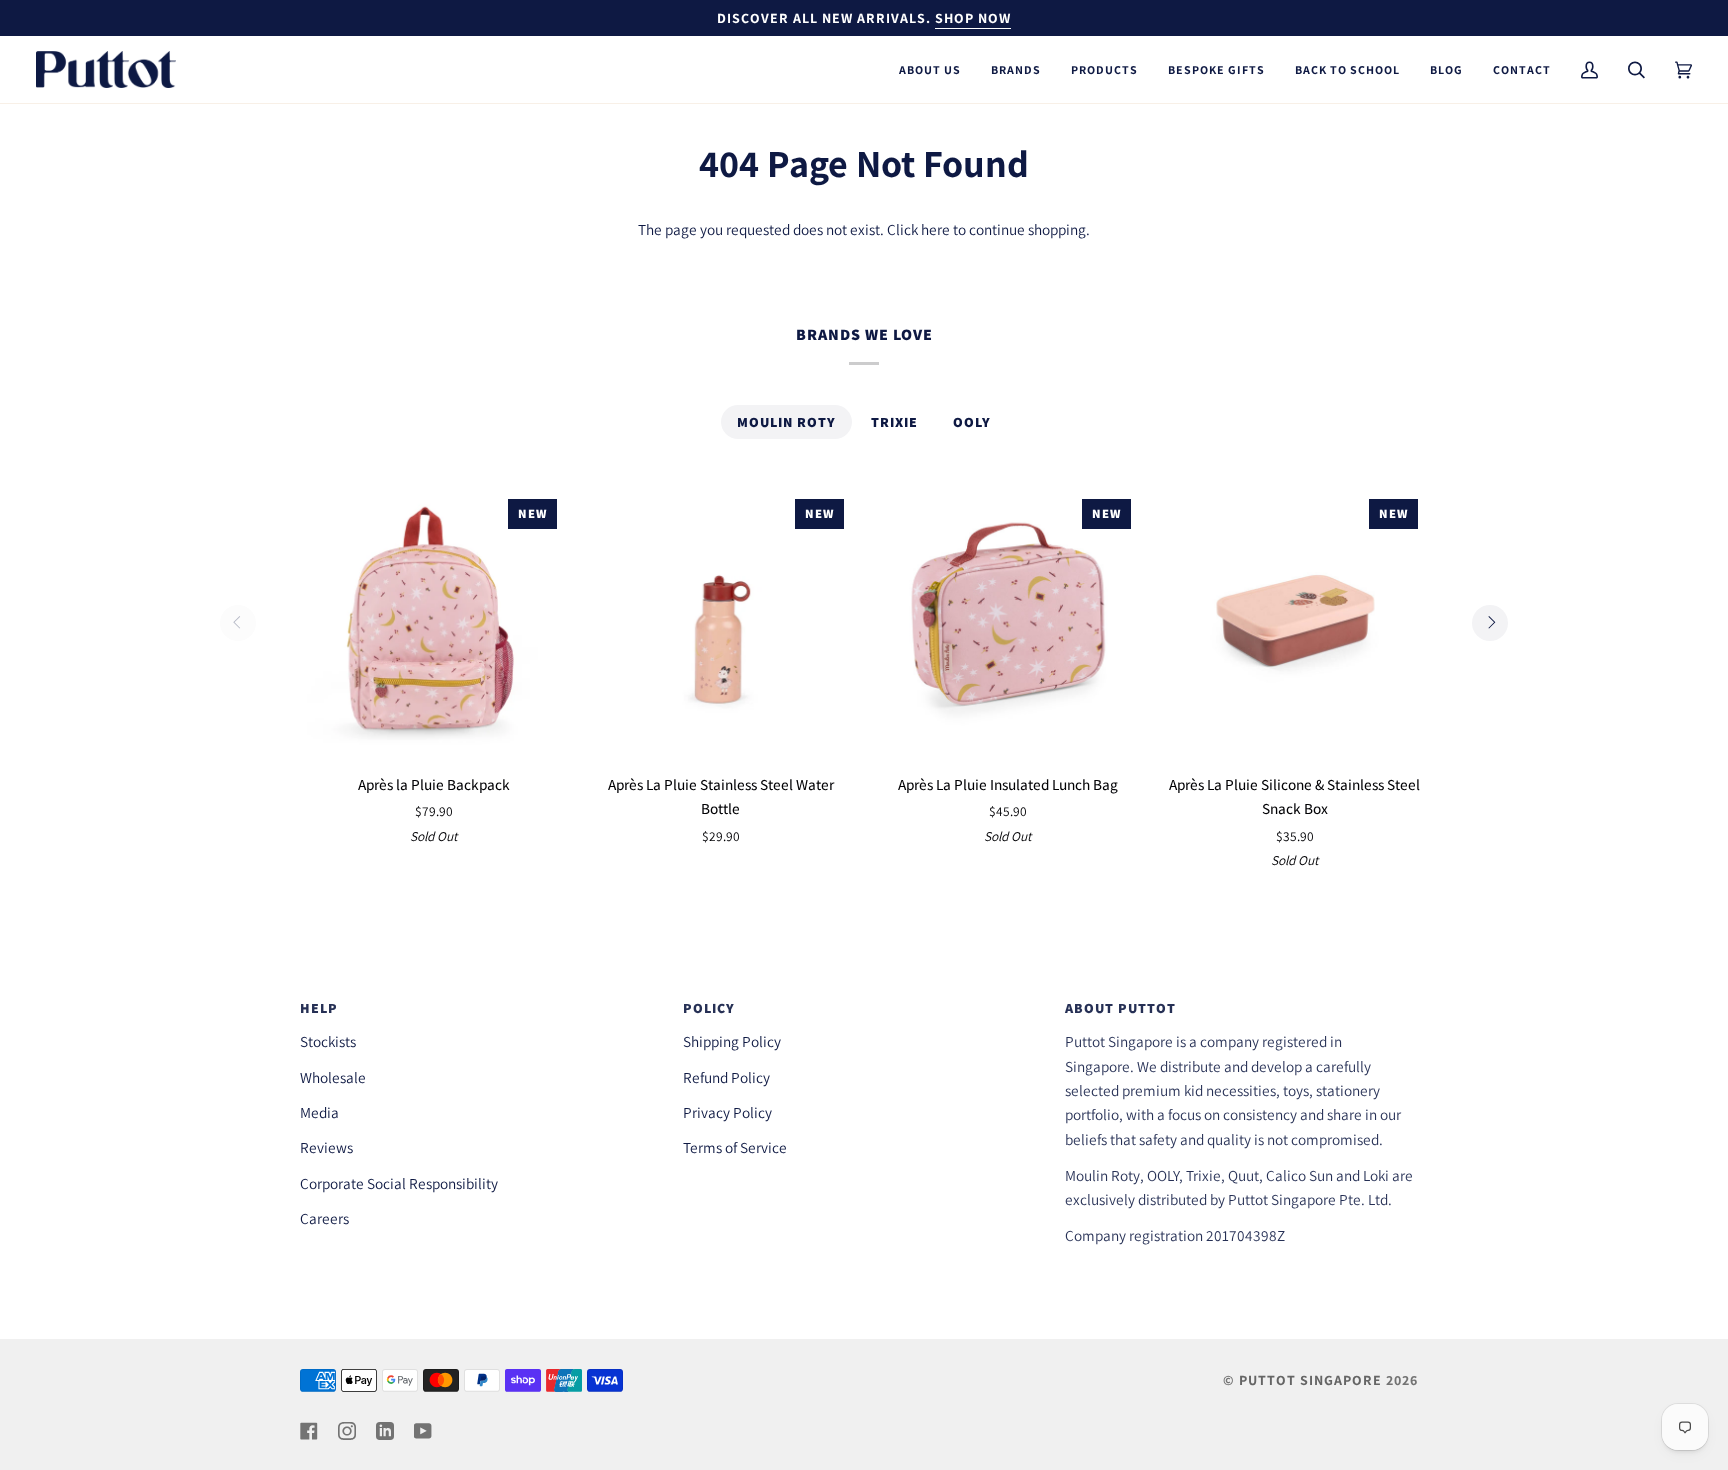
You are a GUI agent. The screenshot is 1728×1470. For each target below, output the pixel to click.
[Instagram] (347, 1431)
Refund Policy (726, 1077)
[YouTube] (423, 1431)
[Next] (1490, 623)
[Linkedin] (385, 1431)
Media (319, 1112)
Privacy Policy (727, 1112)
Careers (324, 1218)
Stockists (328, 1041)
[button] (930, 69)
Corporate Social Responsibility (399, 1183)
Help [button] (319, 1008)
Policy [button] (709, 1008)
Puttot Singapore (1310, 1380)
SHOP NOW (973, 18)
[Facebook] (309, 1431)
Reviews (326, 1147)
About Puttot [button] (1120, 1008)
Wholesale (333, 1077)
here (935, 229)
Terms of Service (735, 1147)
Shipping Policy (732, 1041)
